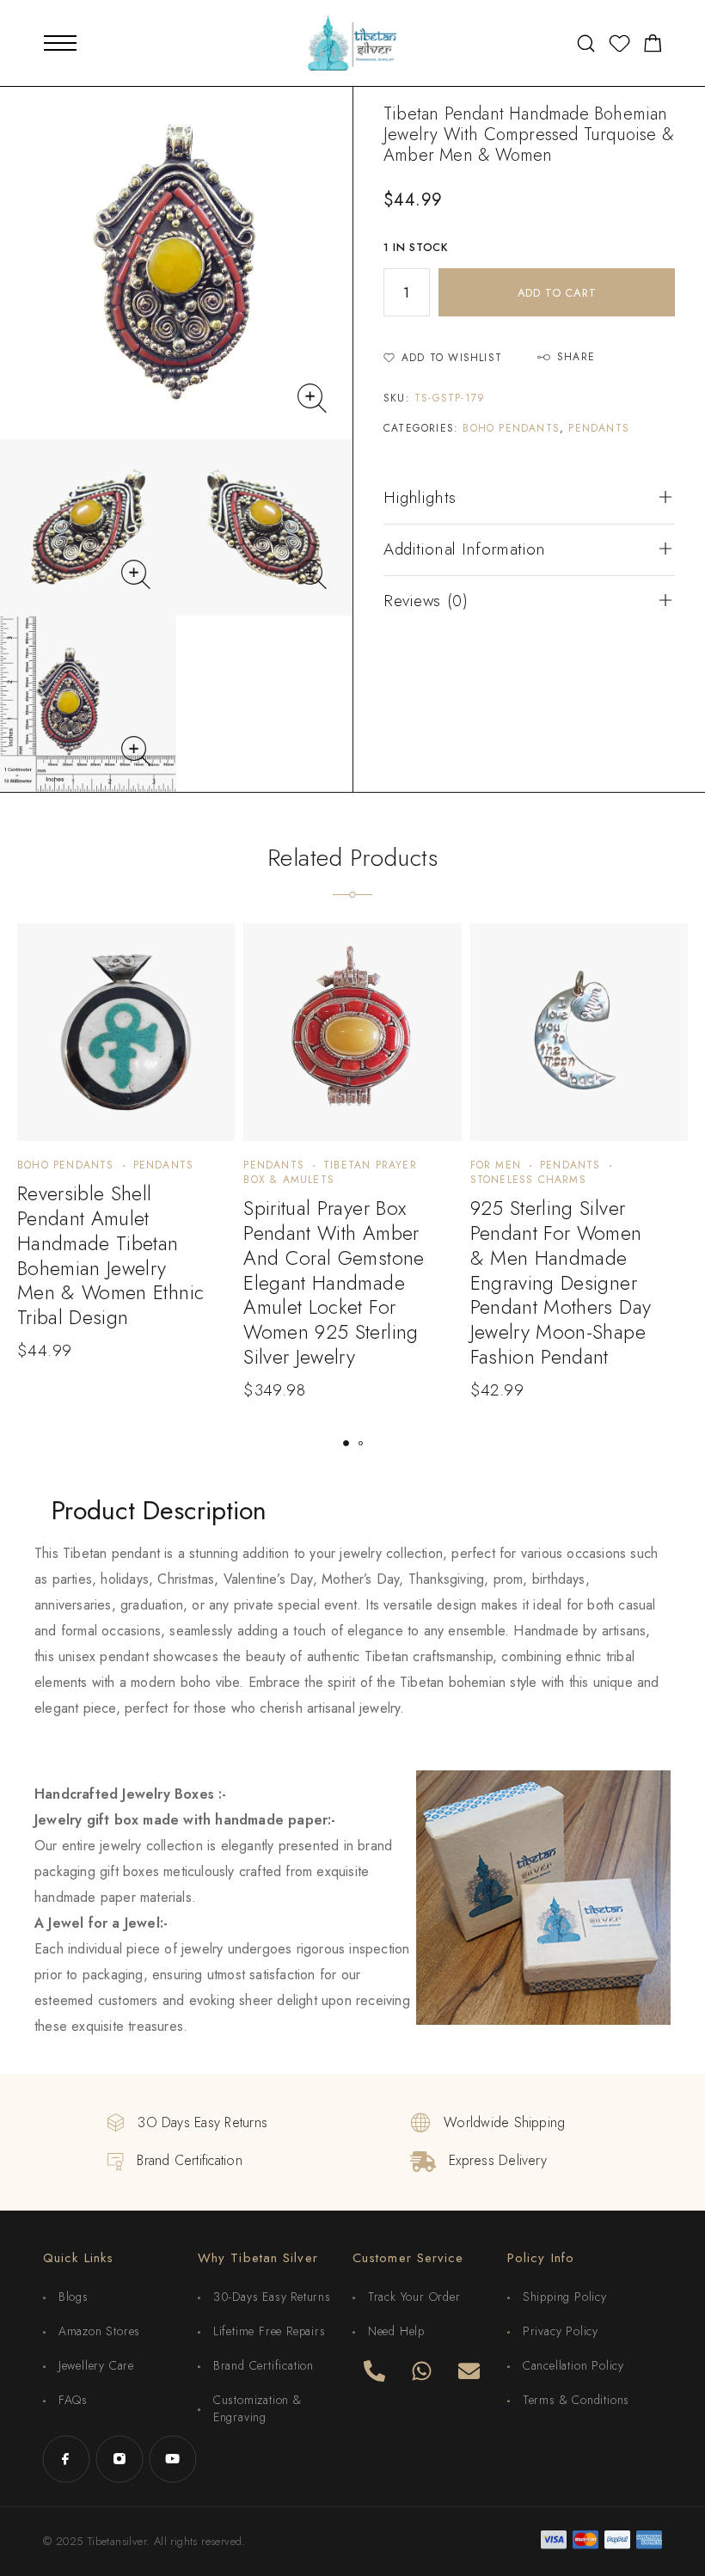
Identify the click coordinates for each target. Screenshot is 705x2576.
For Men (496, 1165)
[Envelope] (469, 2371)
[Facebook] (66, 2459)
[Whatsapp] (421, 2371)
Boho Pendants (511, 428)
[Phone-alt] (374, 2371)
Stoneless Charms (528, 1180)
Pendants (599, 428)
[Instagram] (120, 2459)
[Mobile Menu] (60, 43)
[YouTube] (173, 2459)
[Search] (586, 43)
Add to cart (557, 293)
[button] (346, 1443)
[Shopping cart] (653, 46)
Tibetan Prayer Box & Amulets (330, 1172)
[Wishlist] (619, 46)
